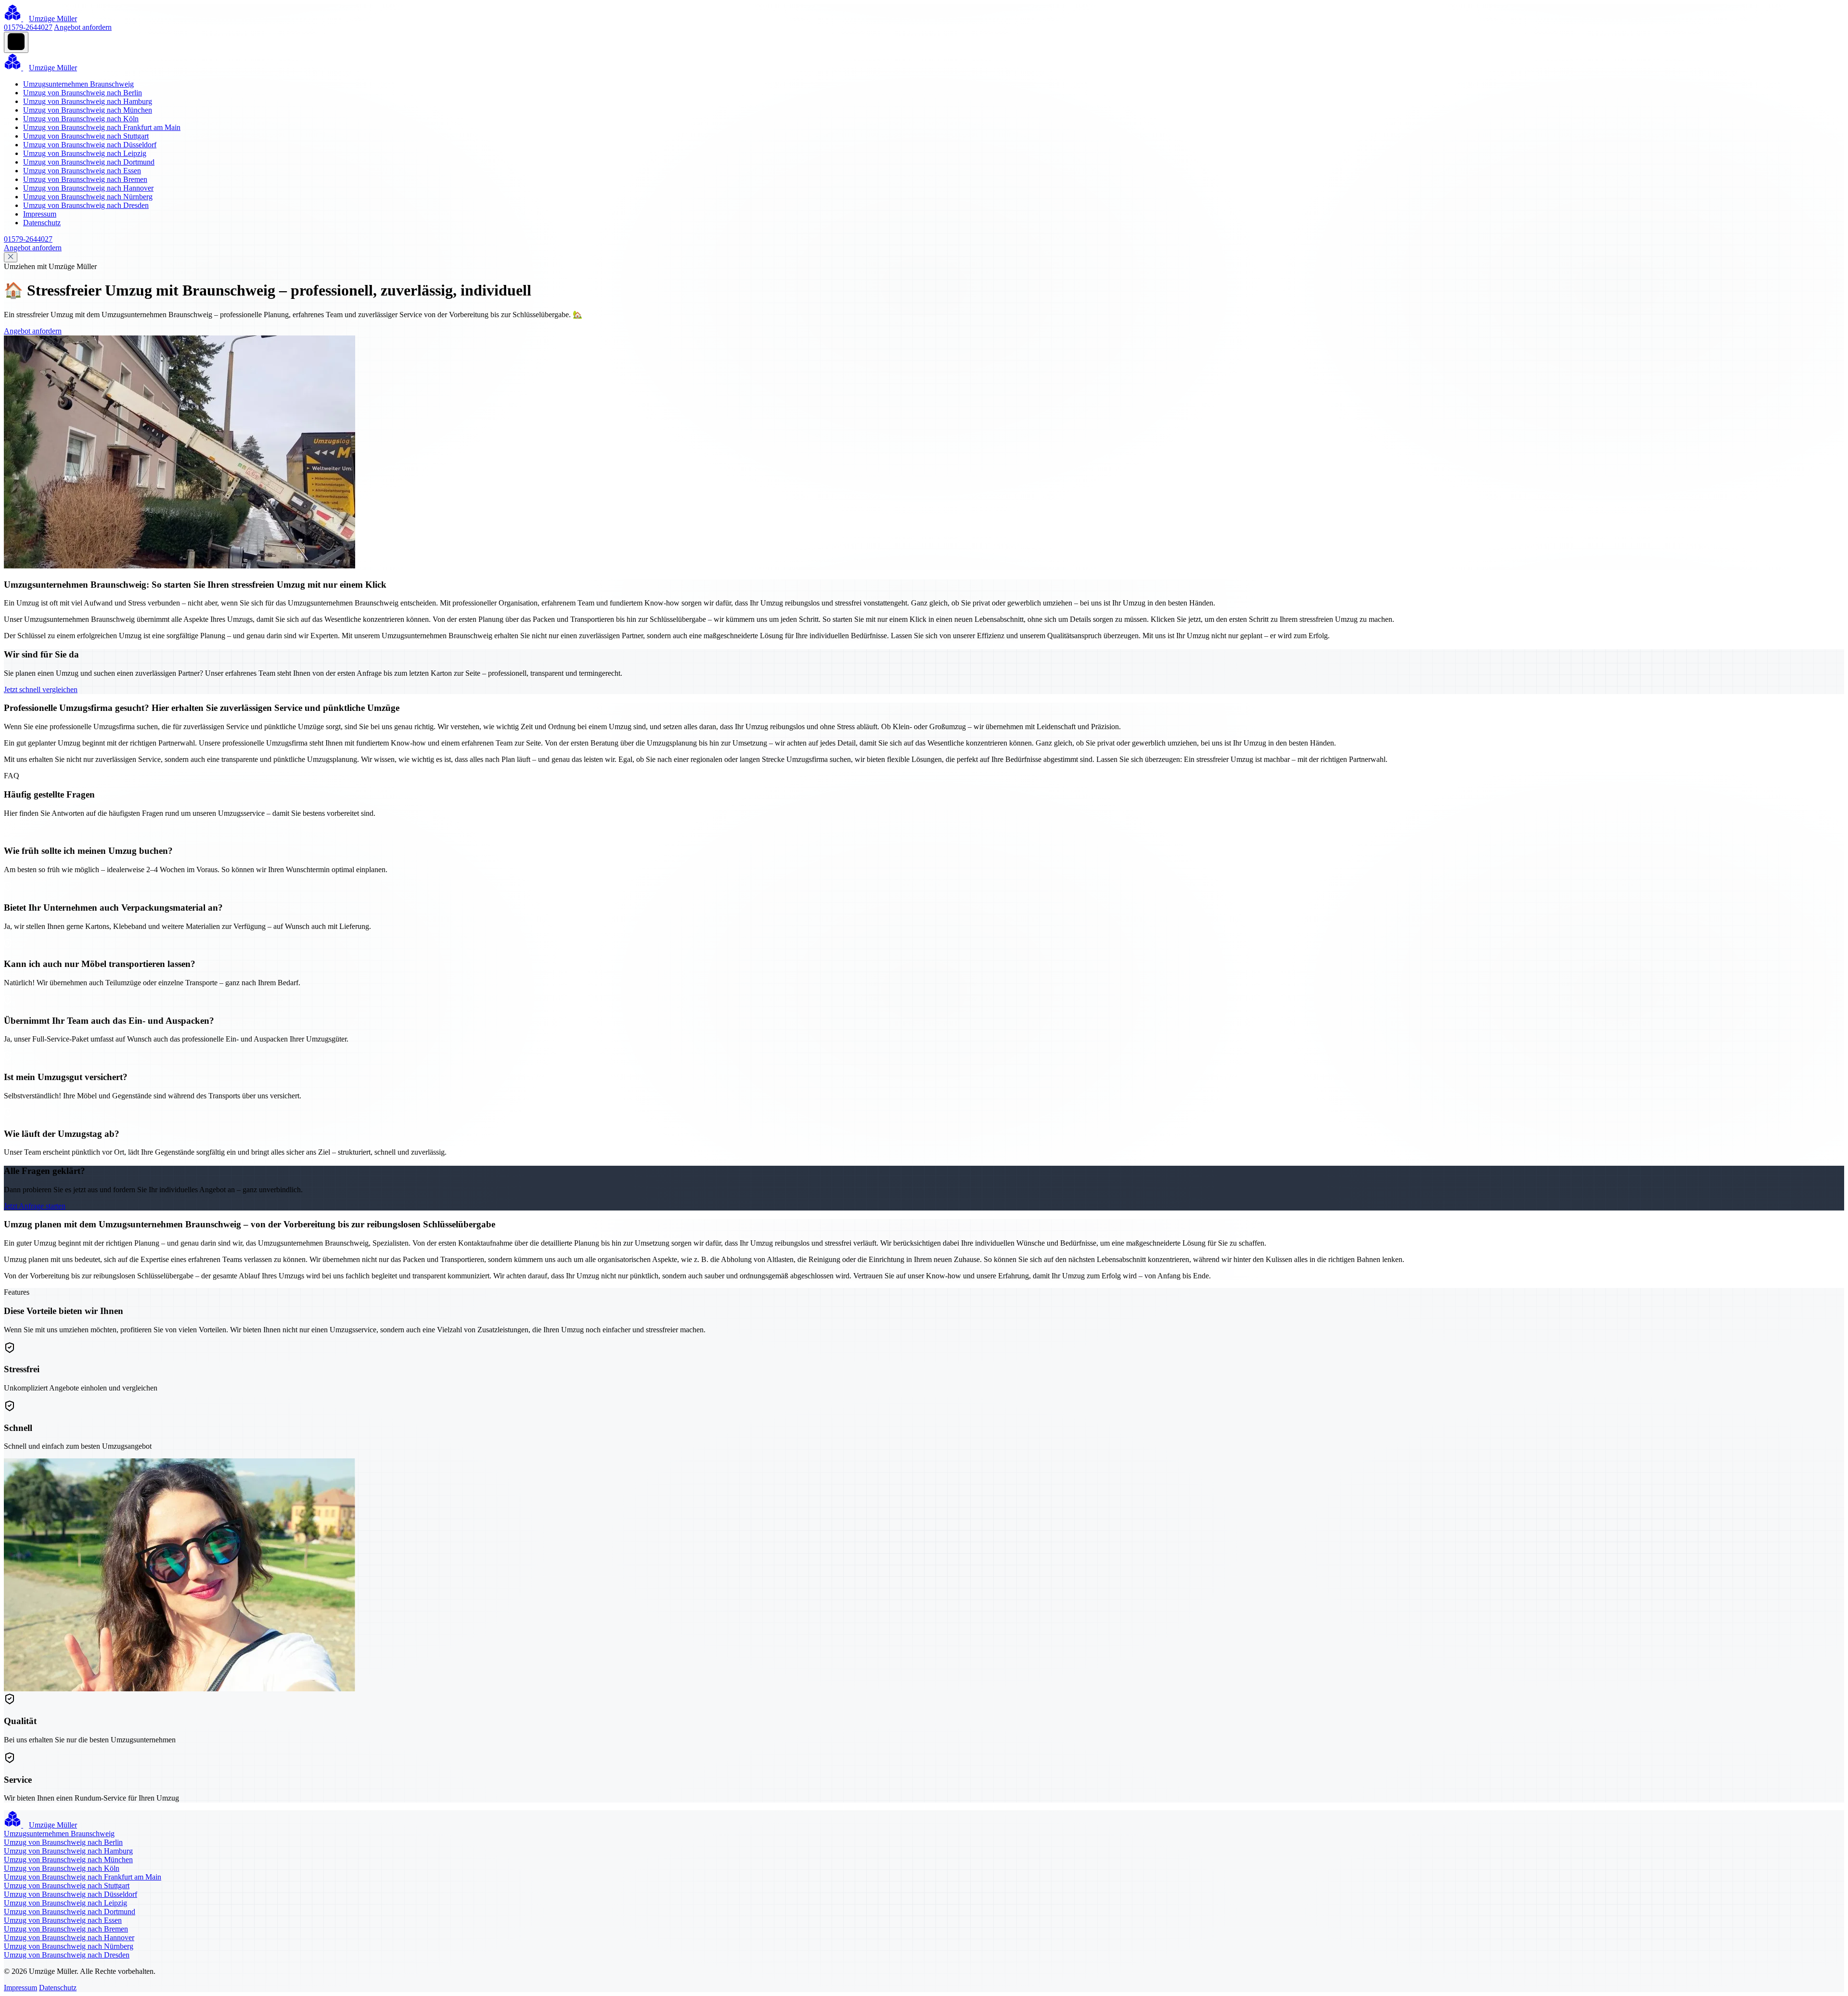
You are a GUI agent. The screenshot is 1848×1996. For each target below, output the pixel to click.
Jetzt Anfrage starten (35, 1206)
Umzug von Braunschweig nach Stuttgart (86, 136)
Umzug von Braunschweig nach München (88, 110)
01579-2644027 (28, 27)
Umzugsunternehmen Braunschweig (78, 84)
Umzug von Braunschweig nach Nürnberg (88, 197)
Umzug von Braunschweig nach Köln (81, 119)
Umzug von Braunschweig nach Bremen (85, 179)
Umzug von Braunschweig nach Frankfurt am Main (102, 127)
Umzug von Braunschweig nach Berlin (83, 93)
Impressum (40, 214)
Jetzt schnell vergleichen (41, 689)
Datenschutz (42, 223)
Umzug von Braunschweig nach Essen (82, 171)
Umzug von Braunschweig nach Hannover (88, 188)
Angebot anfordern (83, 27)
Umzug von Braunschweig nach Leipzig (85, 153)
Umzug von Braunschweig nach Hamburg (88, 101)
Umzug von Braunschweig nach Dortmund (89, 162)
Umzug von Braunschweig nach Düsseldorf (90, 145)
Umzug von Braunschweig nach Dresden (86, 205)
